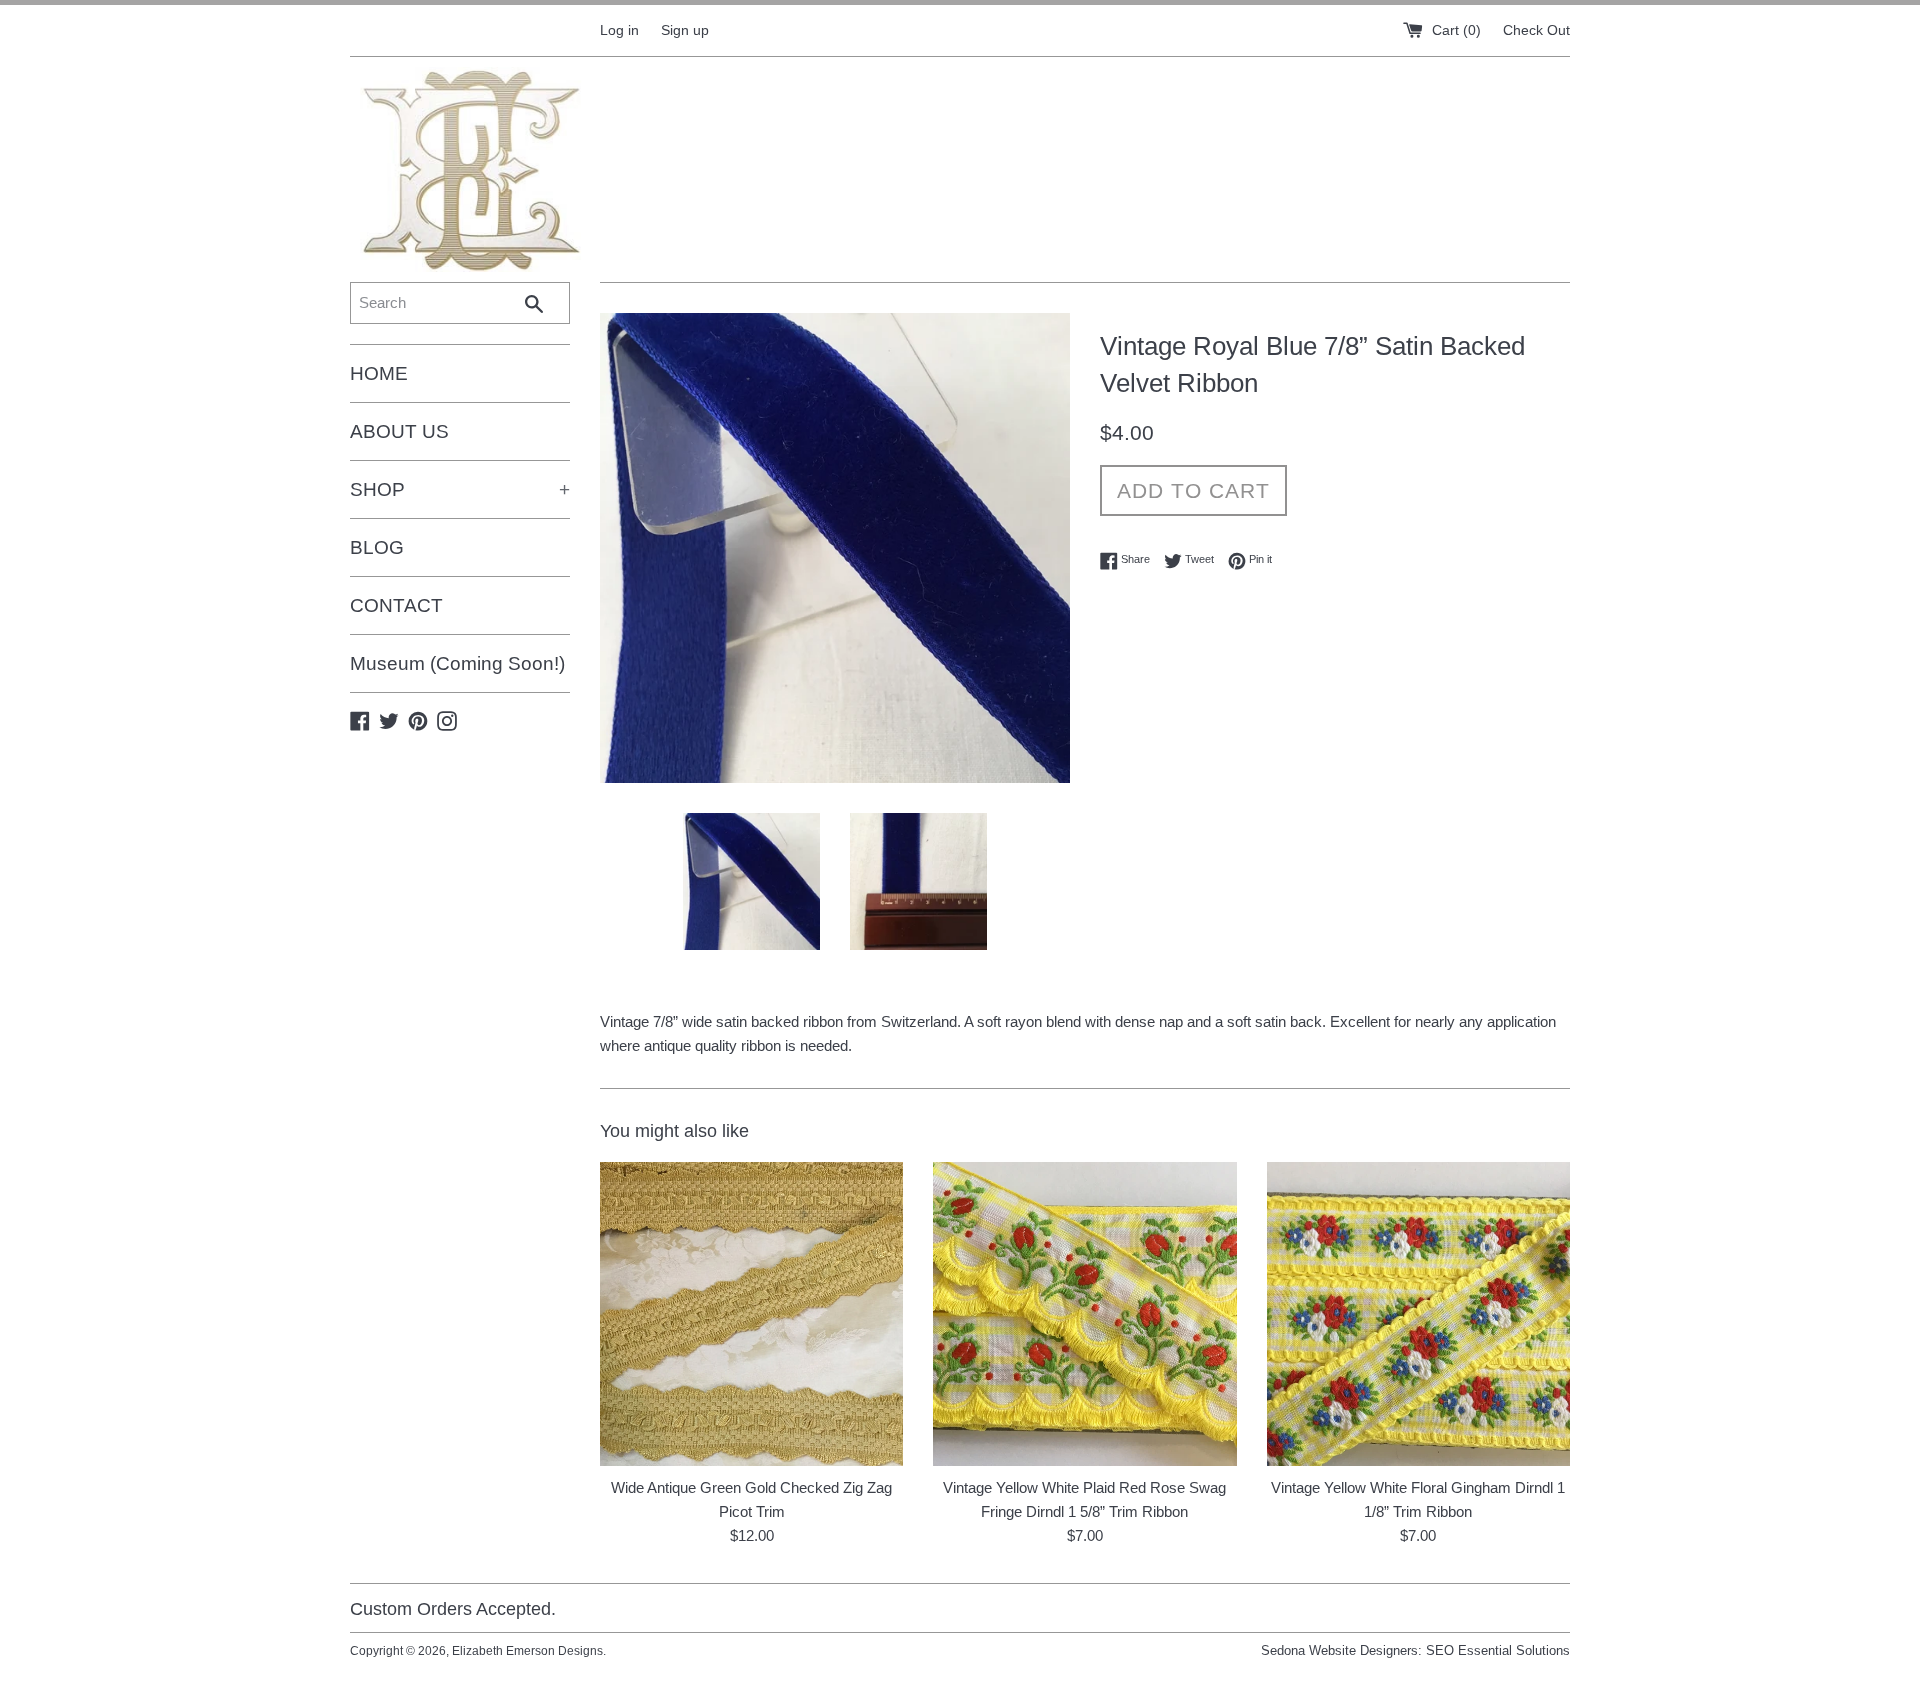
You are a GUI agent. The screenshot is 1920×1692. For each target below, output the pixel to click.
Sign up (685, 30)
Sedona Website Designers (1339, 1650)
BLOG (377, 547)
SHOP (460, 489)
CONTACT (396, 605)
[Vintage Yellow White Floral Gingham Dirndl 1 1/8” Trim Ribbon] (1418, 1313)
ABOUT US (399, 431)
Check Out (1536, 30)
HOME (379, 373)
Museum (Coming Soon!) (457, 663)
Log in (619, 30)
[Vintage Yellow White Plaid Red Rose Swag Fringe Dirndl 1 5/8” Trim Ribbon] (1084, 1313)
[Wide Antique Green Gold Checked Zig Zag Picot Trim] (751, 1313)
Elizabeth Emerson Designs (527, 1651)
